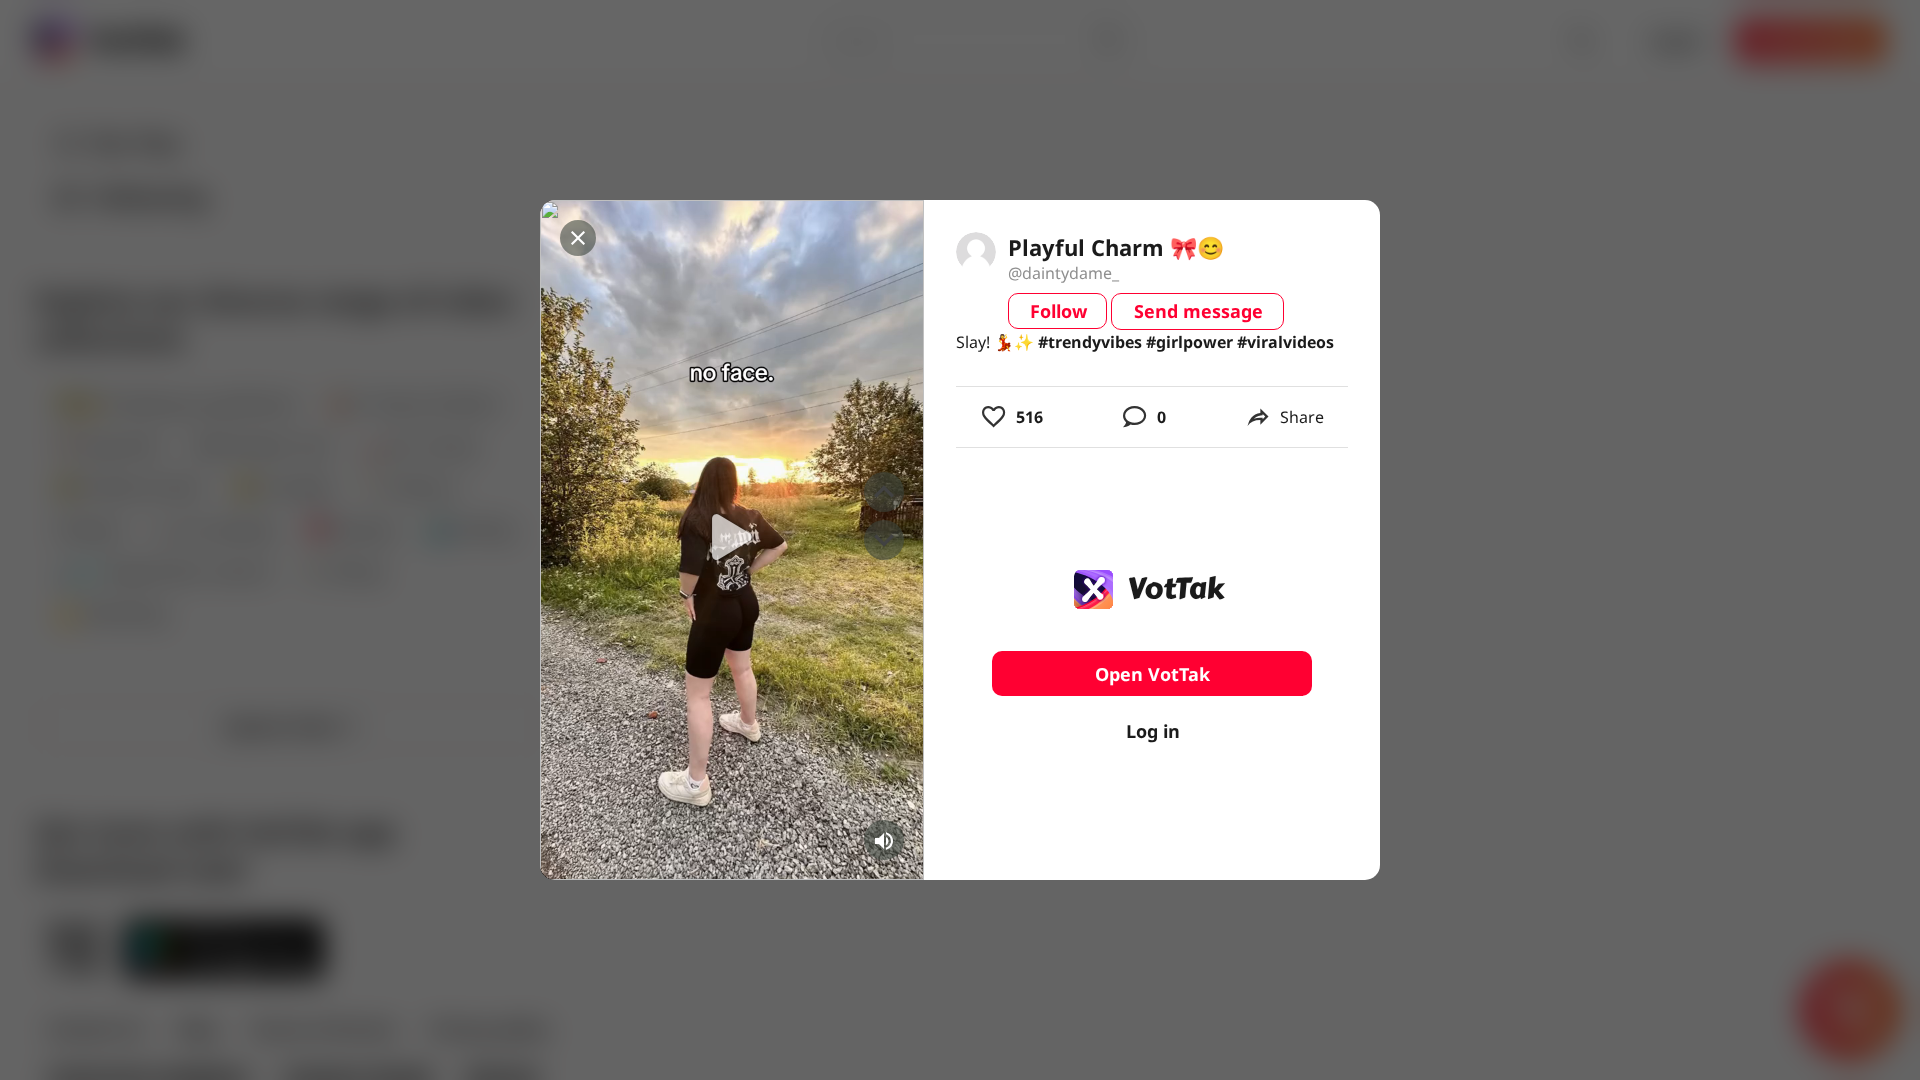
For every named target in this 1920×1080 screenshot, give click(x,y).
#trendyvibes (1090, 342)
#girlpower (1189, 342)
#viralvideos (1285, 342)
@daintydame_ (1063, 273)
